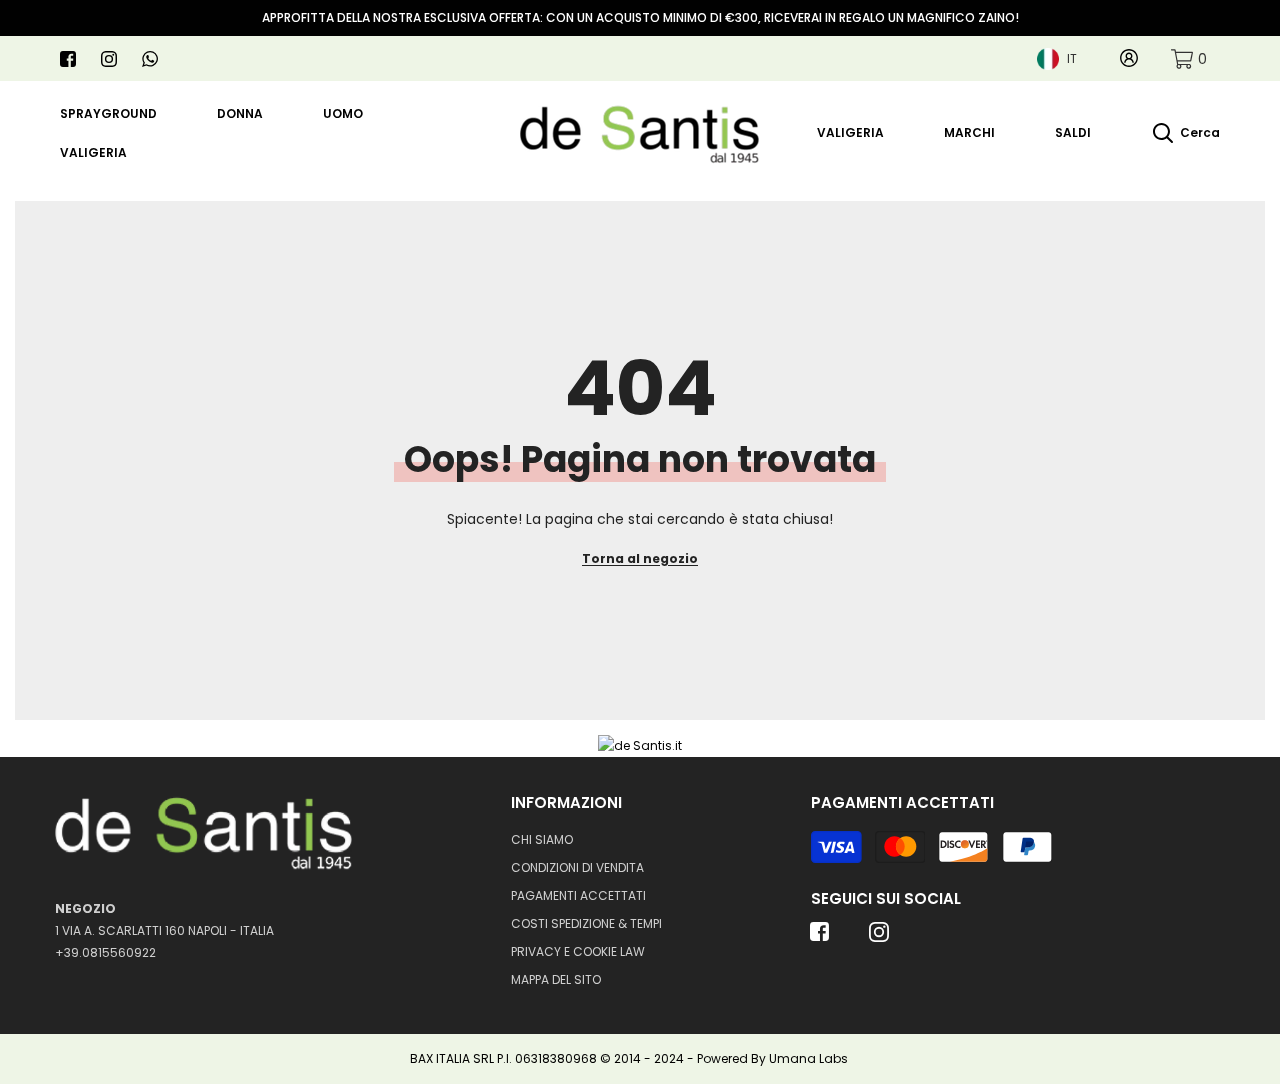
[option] (640, 18)
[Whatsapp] (150, 59)
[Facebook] (68, 59)
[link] (1189, 58)
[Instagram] (109, 59)
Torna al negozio (640, 558)
